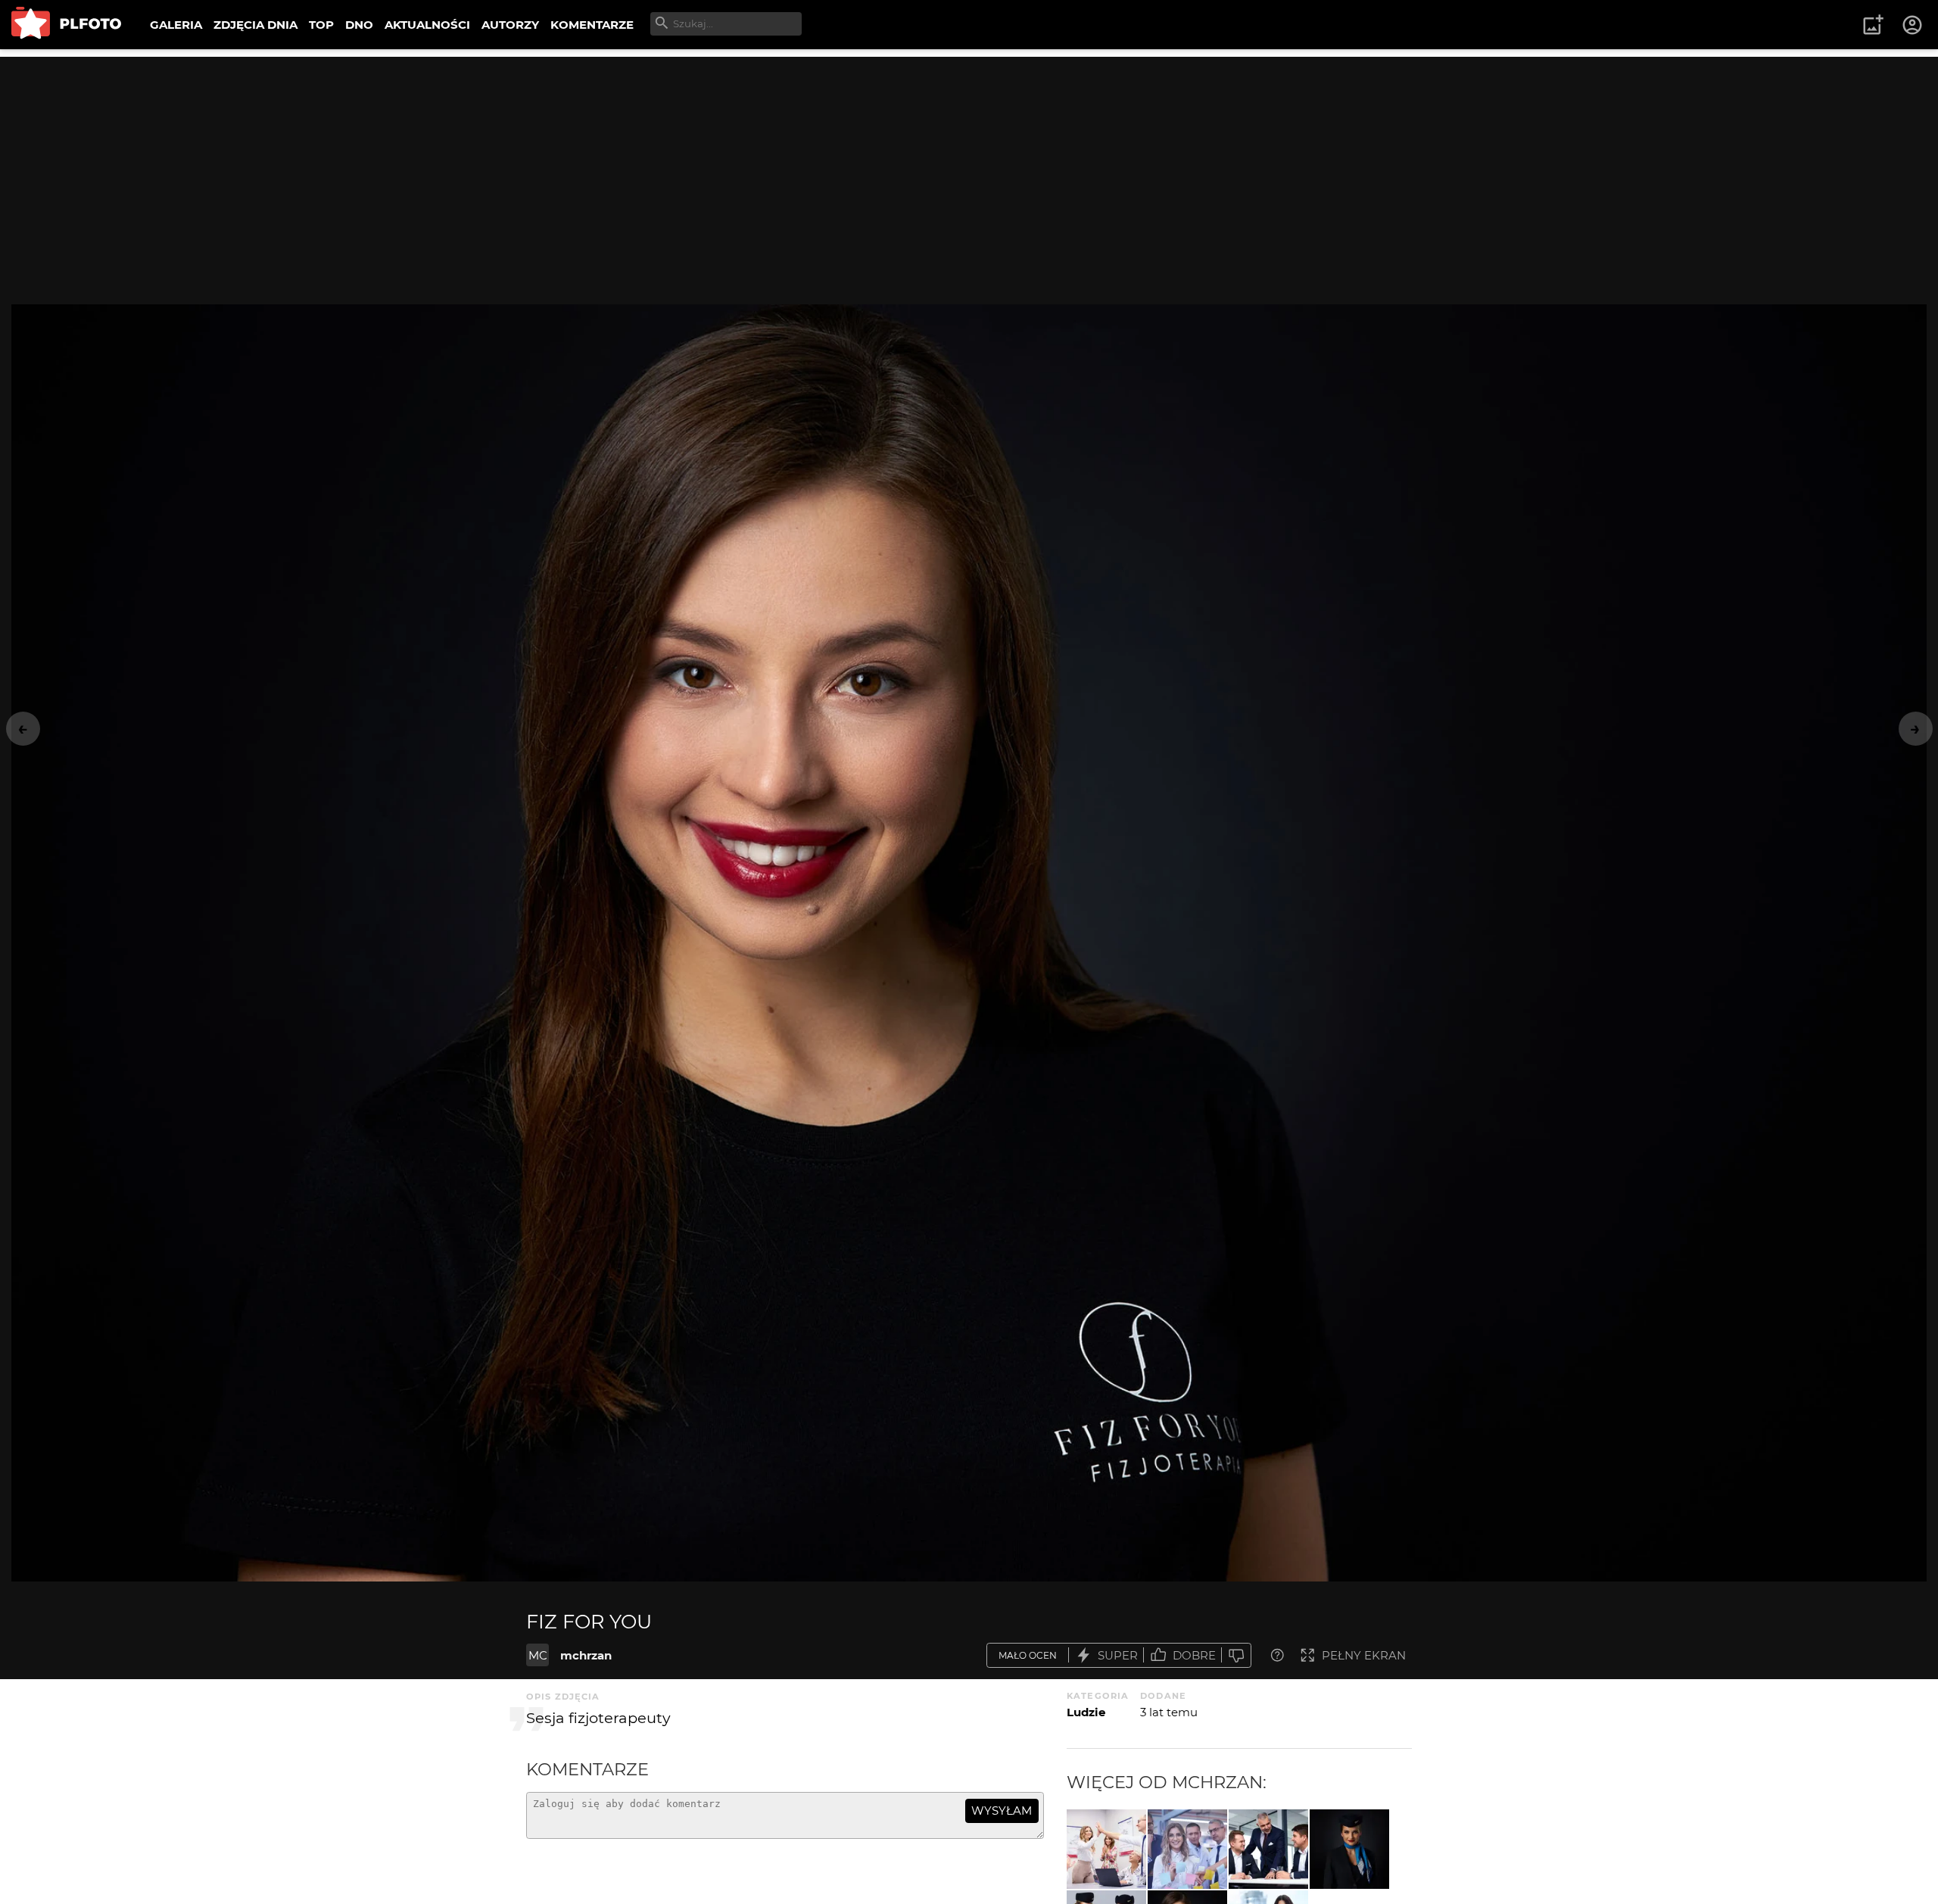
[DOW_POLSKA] (1268, 1849)
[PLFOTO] (66, 25)
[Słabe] (1236, 1655)
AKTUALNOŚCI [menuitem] (427, 25)
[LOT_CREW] (1349, 1849)
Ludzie (1086, 1712)
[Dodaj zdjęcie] (1873, 25)
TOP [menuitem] (321, 25)
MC (538, 1655)
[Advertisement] (969, 163)
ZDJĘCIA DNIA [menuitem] (255, 25)
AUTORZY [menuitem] (510, 25)
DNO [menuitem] (359, 25)
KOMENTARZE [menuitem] (592, 25)
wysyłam (1002, 1811)
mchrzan (586, 1655)
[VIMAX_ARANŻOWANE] (1106, 1849)
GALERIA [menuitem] (176, 25)
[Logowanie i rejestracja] (1913, 25)
